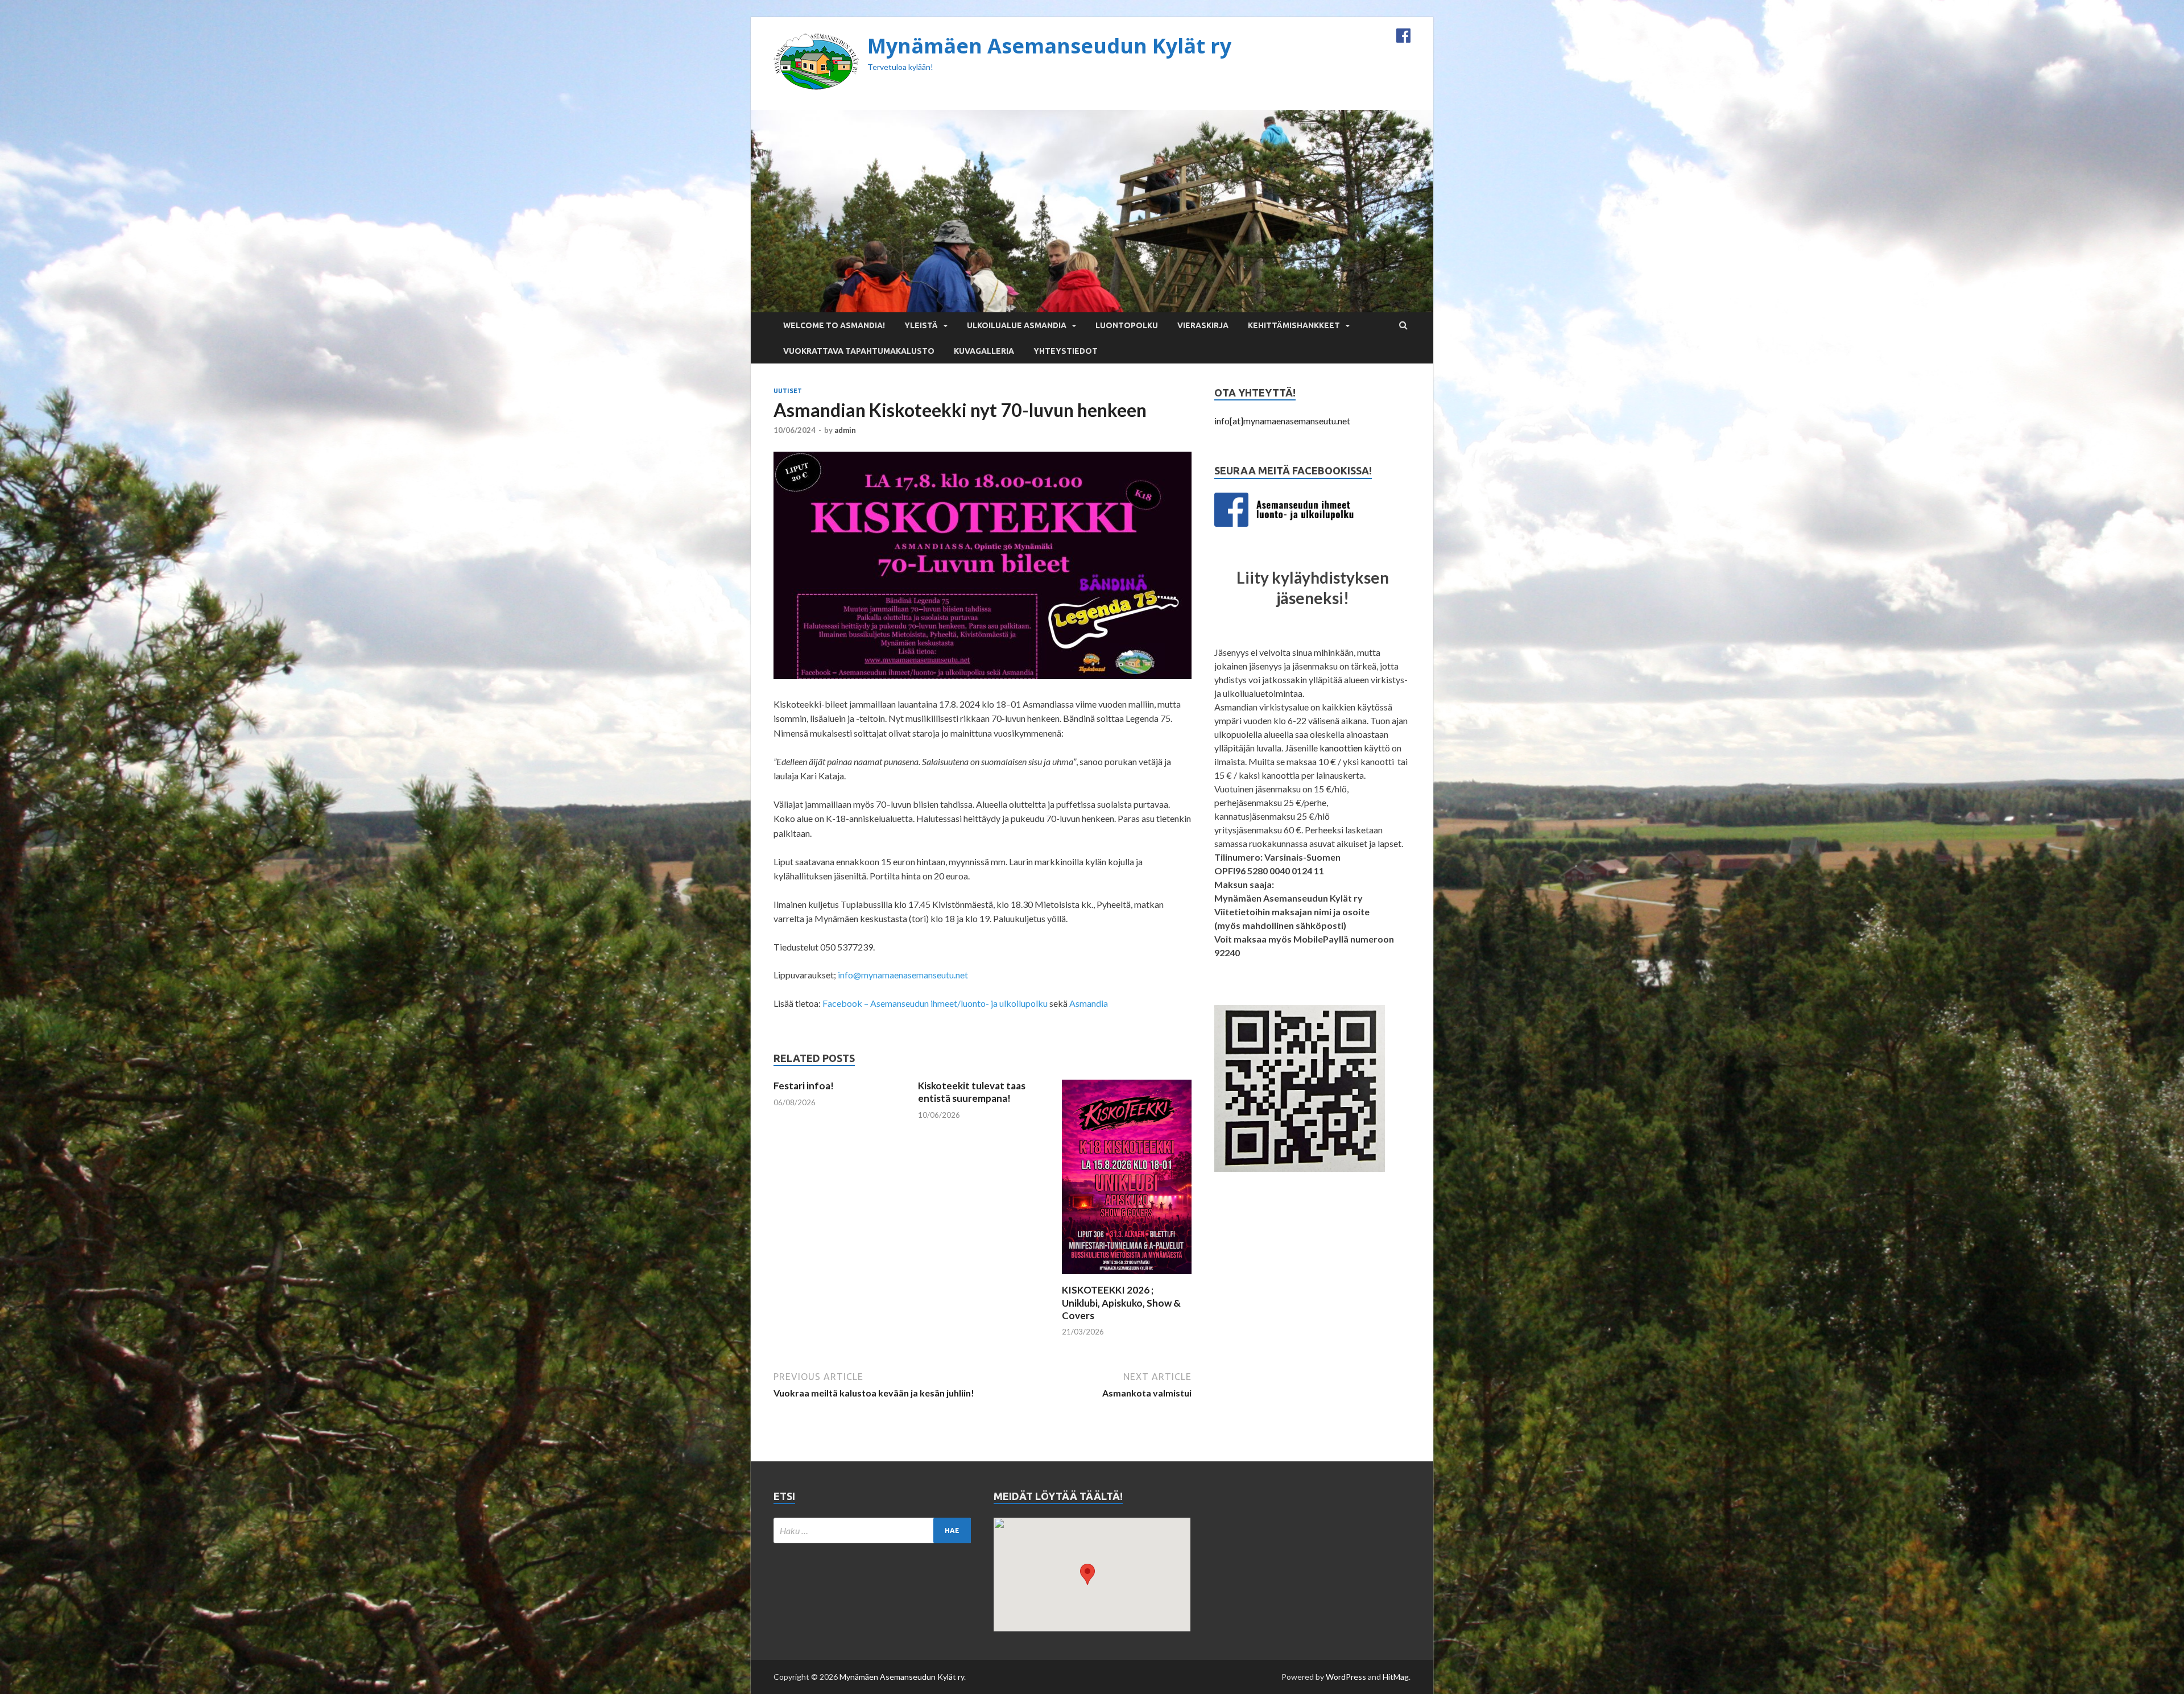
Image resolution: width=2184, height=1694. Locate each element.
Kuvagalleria (984, 351)
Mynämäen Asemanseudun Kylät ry (1049, 46)
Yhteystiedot (1066, 351)
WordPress (1346, 1677)
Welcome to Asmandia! (834, 325)
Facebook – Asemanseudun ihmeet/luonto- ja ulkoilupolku (935, 1003)
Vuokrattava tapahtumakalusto (859, 351)
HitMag (1396, 1677)
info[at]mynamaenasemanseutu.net (1282, 421)
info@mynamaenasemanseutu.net (903, 975)
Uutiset (788, 391)
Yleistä (921, 325)
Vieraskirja (1203, 325)
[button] (1087, 1574)
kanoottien (1341, 748)
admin (845, 430)
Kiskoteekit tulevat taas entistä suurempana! (972, 1092)
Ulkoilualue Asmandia (1017, 325)
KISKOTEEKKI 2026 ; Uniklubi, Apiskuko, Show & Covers (1121, 1302)
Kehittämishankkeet (1294, 325)
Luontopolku (1127, 325)
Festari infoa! (804, 1086)
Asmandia (1089, 1003)
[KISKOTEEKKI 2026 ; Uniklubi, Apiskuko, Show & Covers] (1127, 1277)
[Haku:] (872, 1530)
